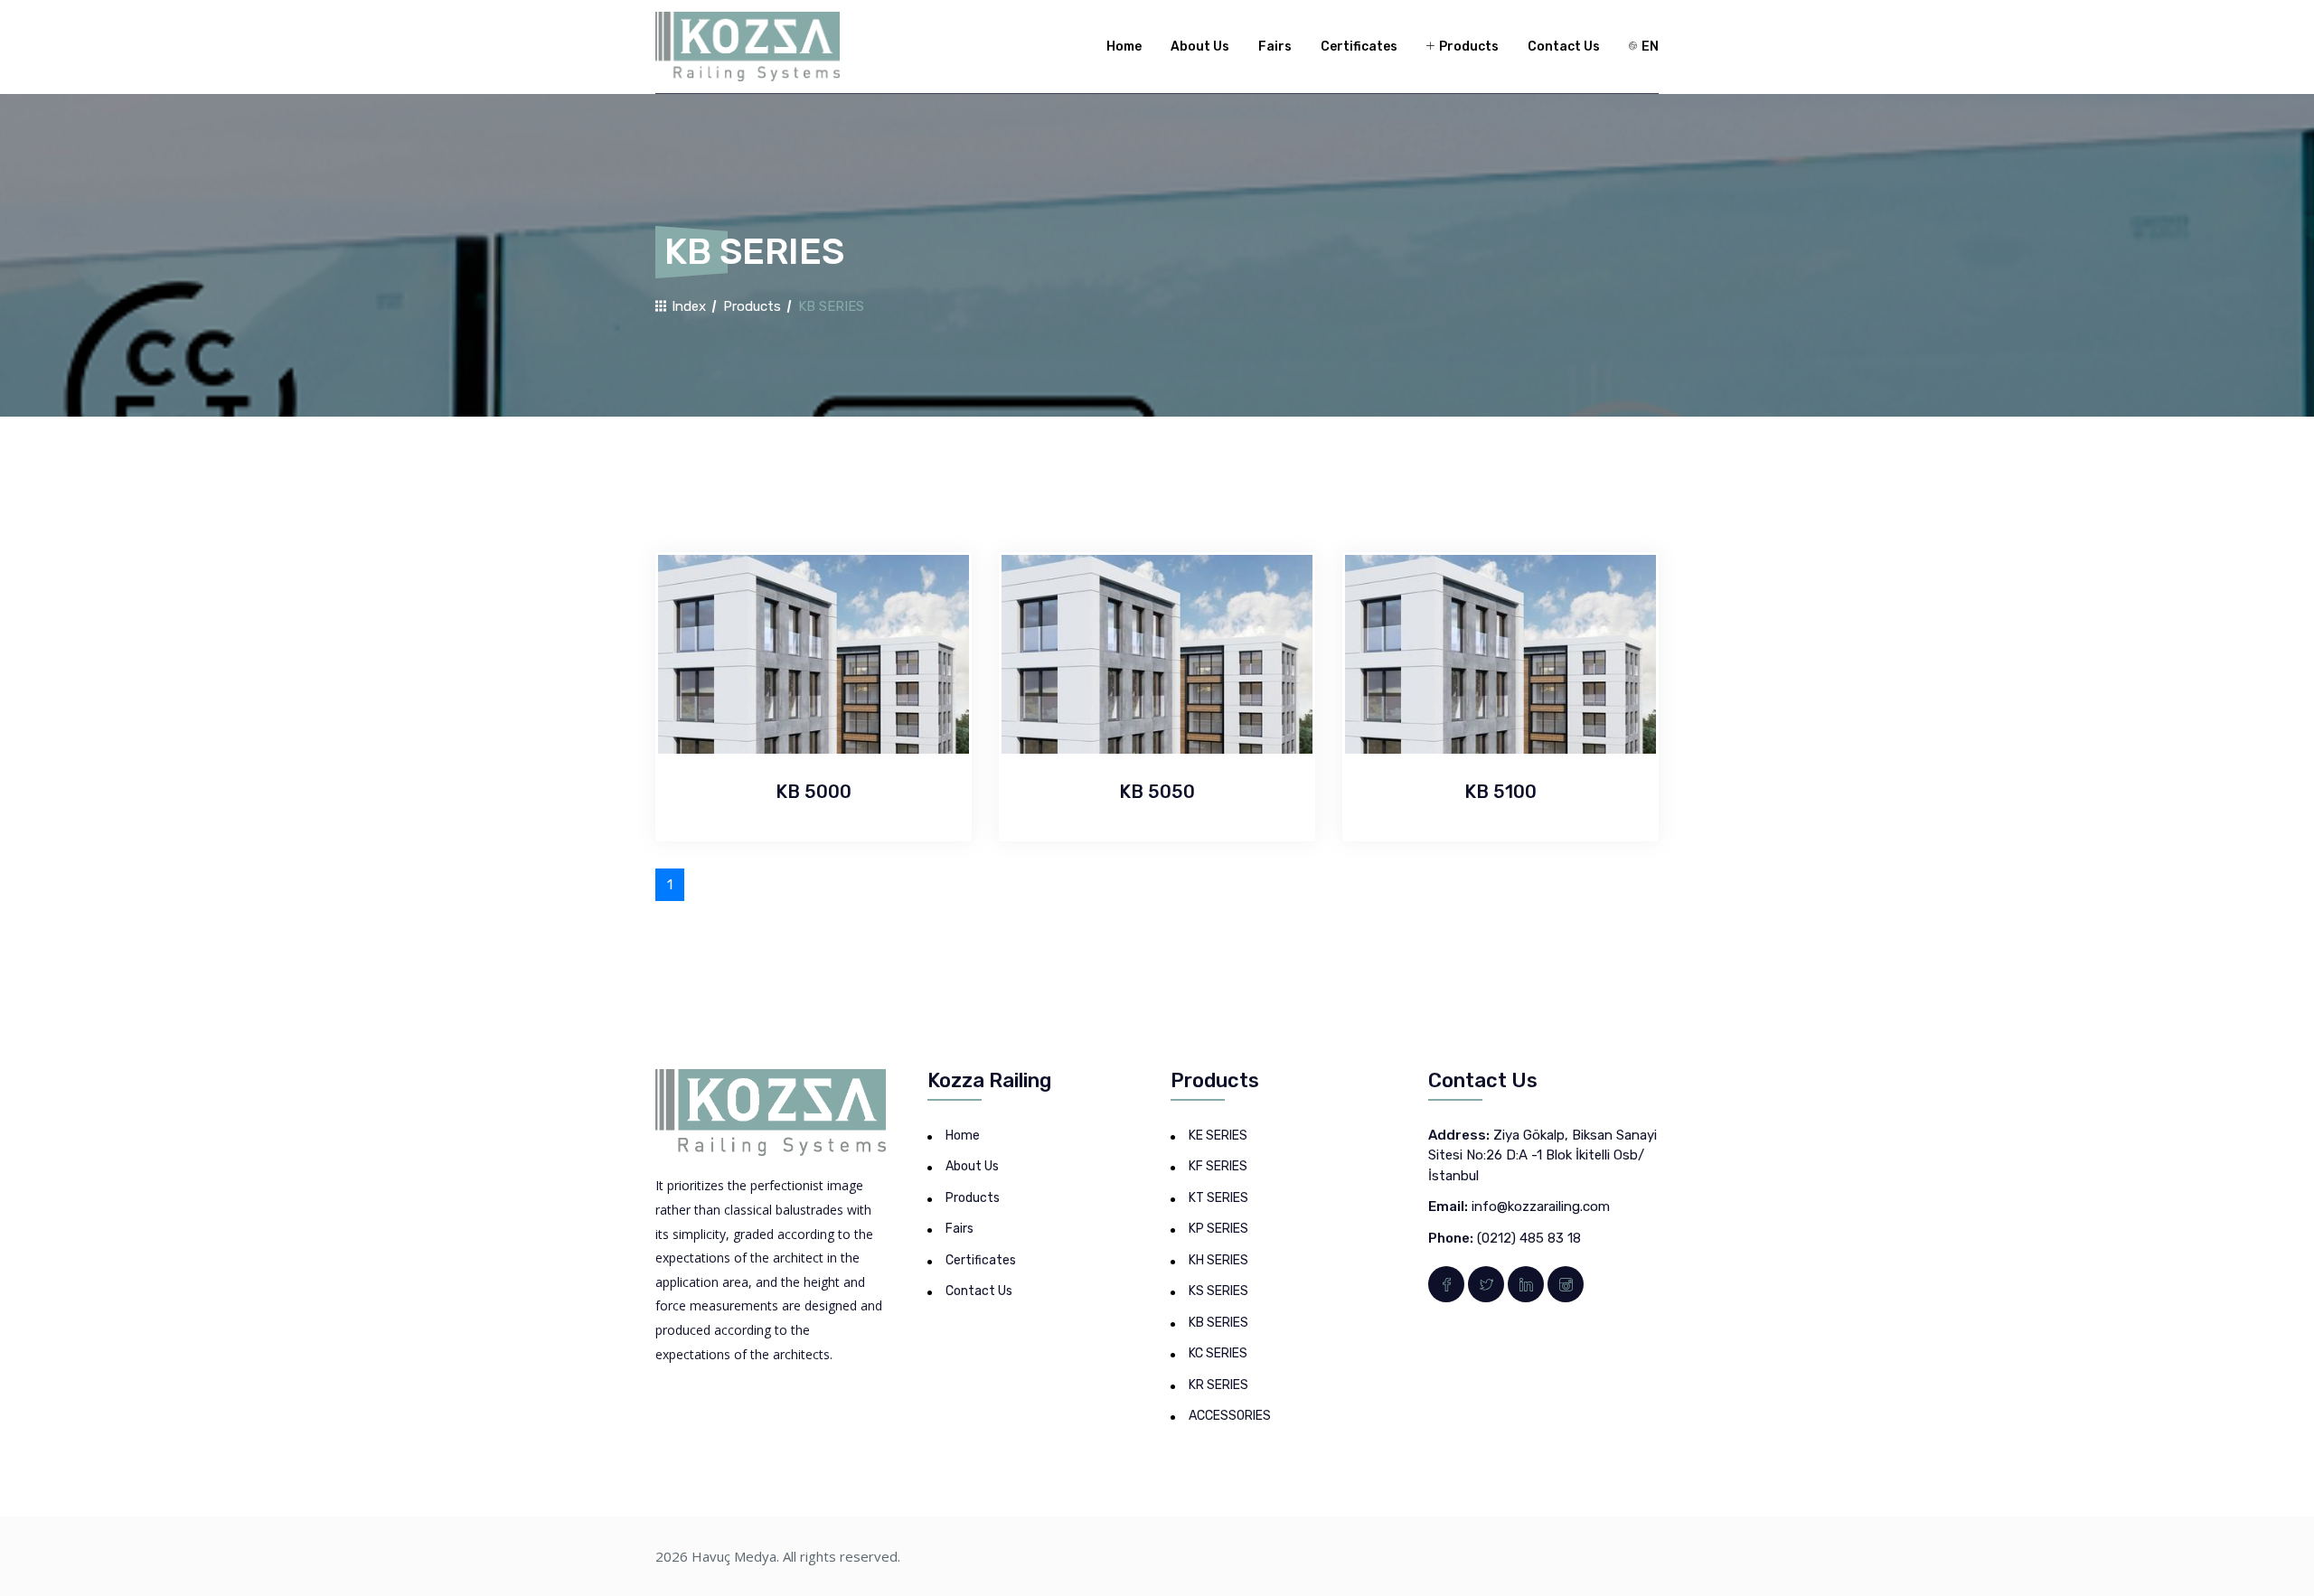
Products (1467, 47)
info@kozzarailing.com (1541, 1206)
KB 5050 (1157, 792)
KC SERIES (1218, 1353)
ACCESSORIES (1230, 1416)
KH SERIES (1218, 1260)
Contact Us (1564, 47)
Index (687, 306)
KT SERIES (1218, 1198)
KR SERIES (1218, 1385)
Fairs (1275, 47)
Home (1124, 47)
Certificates (1359, 47)
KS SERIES (1218, 1291)
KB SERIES (1218, 1323)
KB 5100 (1500, 792)
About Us (1200, 47)
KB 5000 (814, 792)
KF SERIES (1218, 1166)
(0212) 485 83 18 (1529, 1238)
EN (1649, 47)
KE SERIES (1218, 1136)
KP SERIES (1218, 1229)
